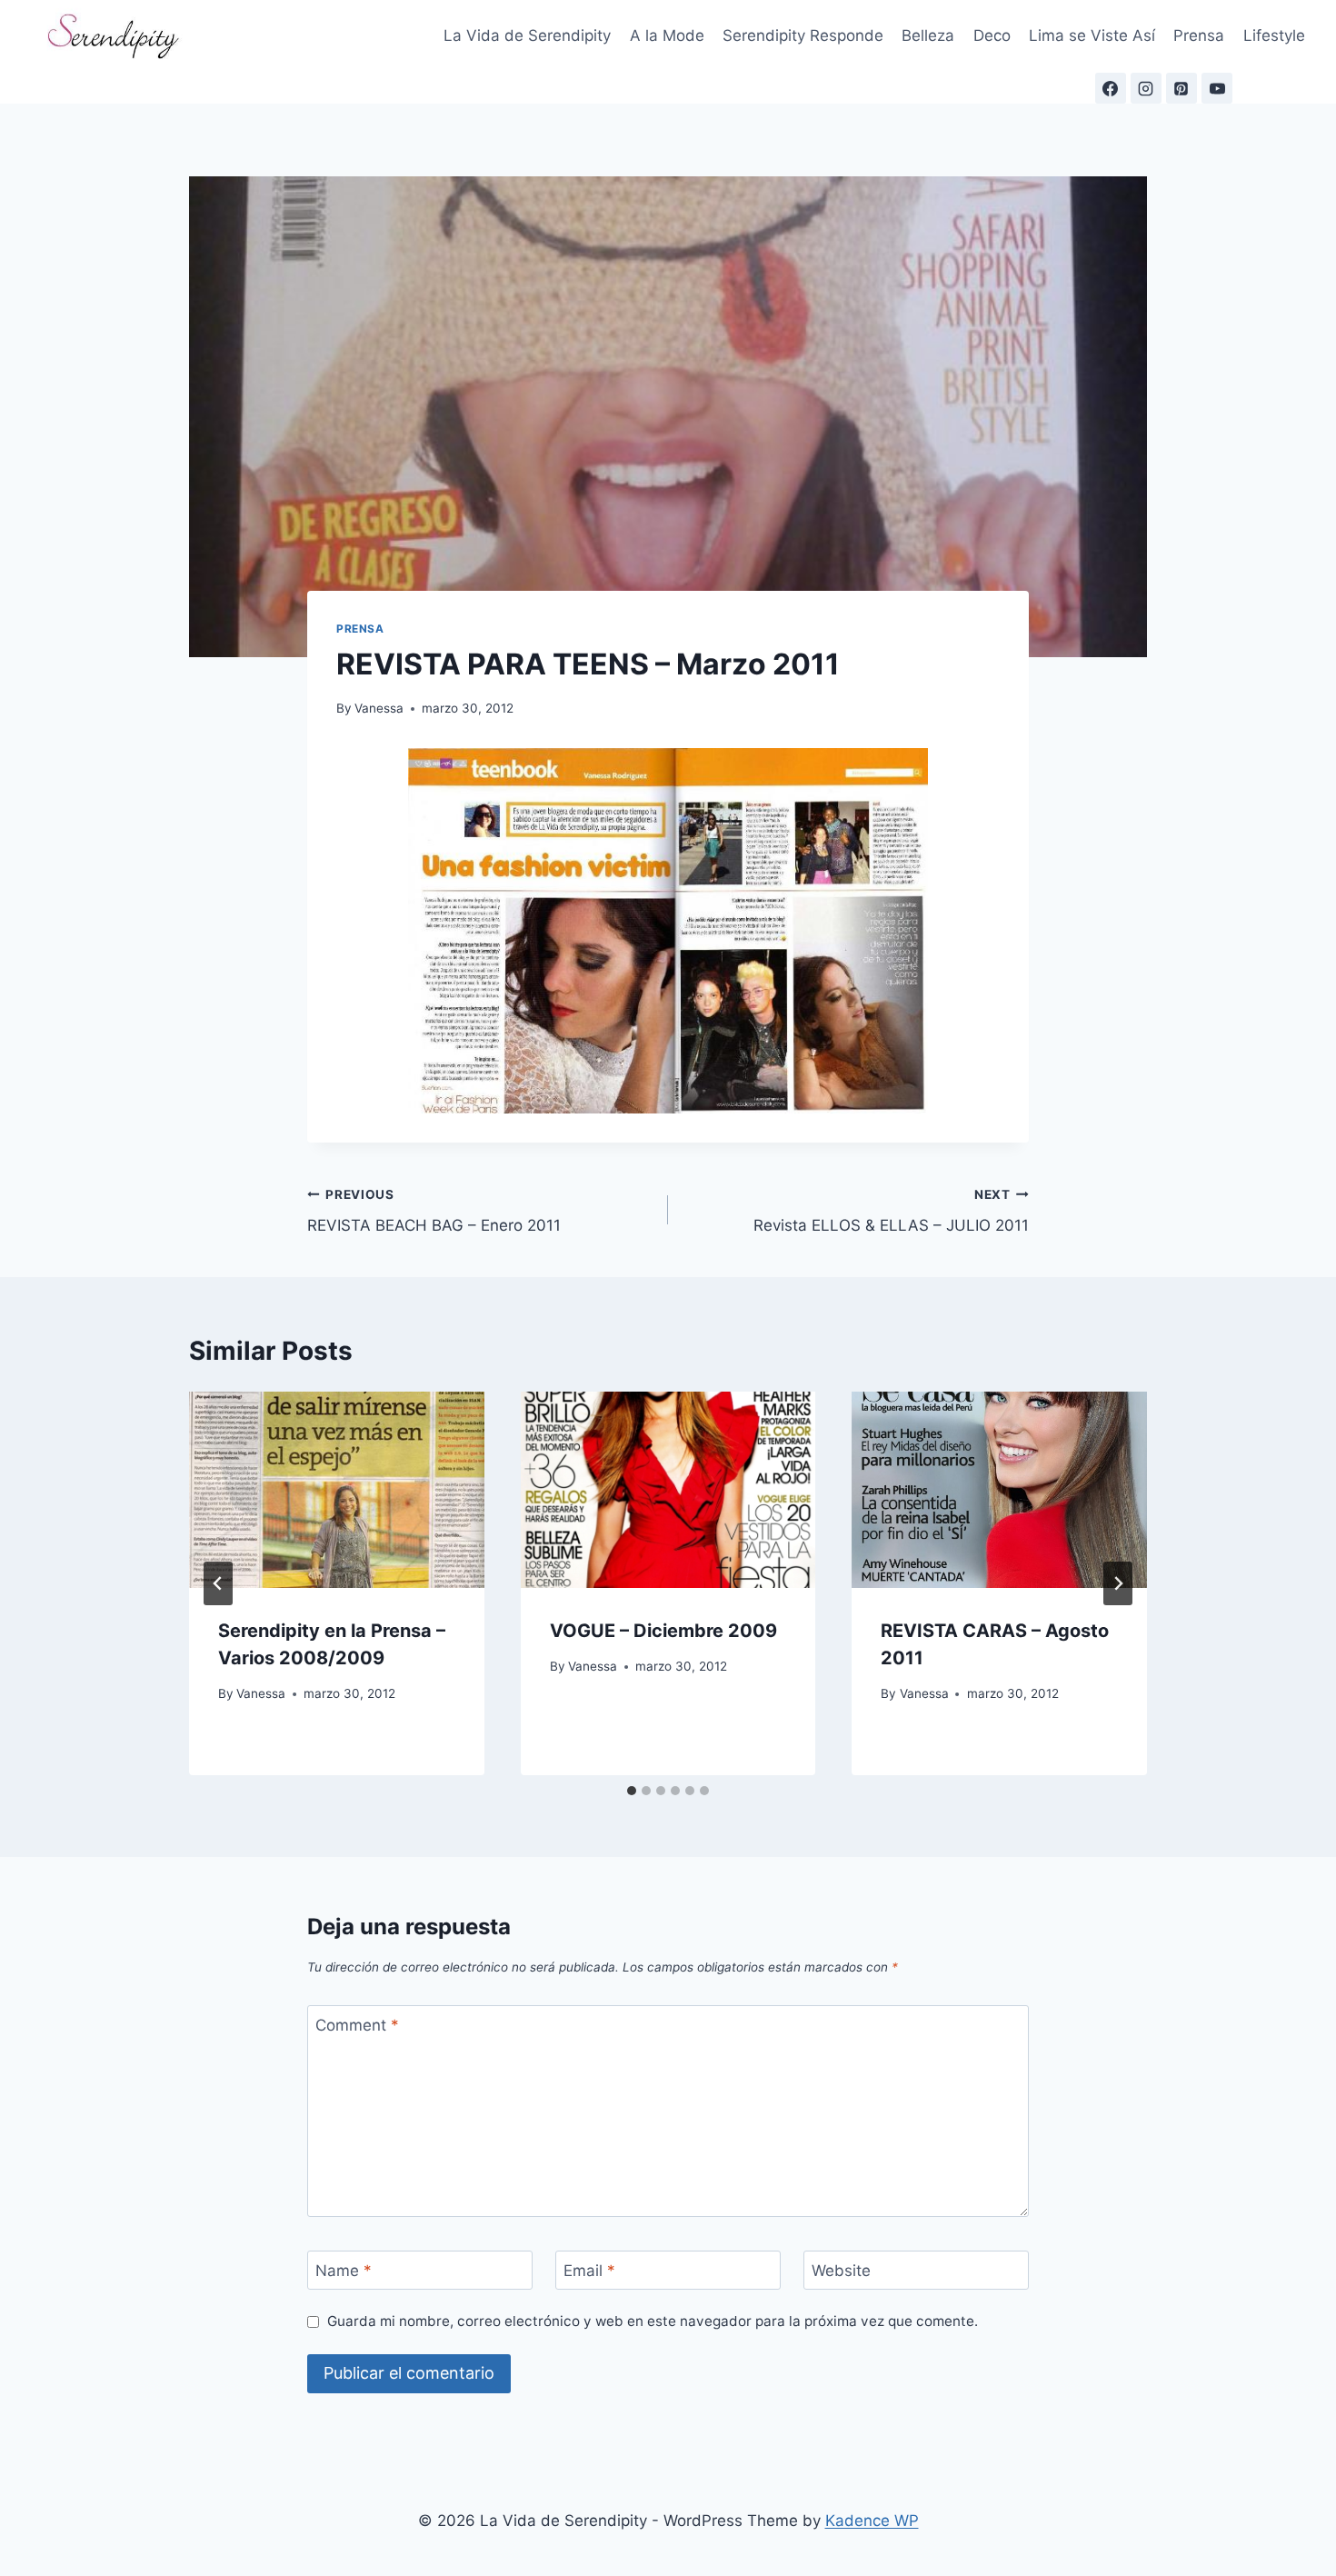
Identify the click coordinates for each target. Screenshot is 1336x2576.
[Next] (1118, 1583)
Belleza (928, 35)
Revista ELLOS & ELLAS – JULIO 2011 (891, 1211)
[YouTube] (1217, 88)
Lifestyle (1274, 35)
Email (589, 2271)
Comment (357, 2025)
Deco (992, 35)
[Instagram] (1146, 88)
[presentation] (337, 1490)
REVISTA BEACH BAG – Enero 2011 (434, 1211)
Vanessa (379, 708)
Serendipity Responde (803, 35)
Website (841, 2271)
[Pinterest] (1181, 88)
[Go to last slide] (218, 1583)
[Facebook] (1111, 88)
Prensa (1199, 35)
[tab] (632, 1791)
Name (344, 2271)
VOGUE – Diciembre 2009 (663, 1631)
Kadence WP (872, 2521)
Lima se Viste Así (1092, 35)
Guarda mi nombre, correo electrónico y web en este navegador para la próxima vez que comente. (653, 2321)
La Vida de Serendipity (527, 35)
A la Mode (667, 35)
